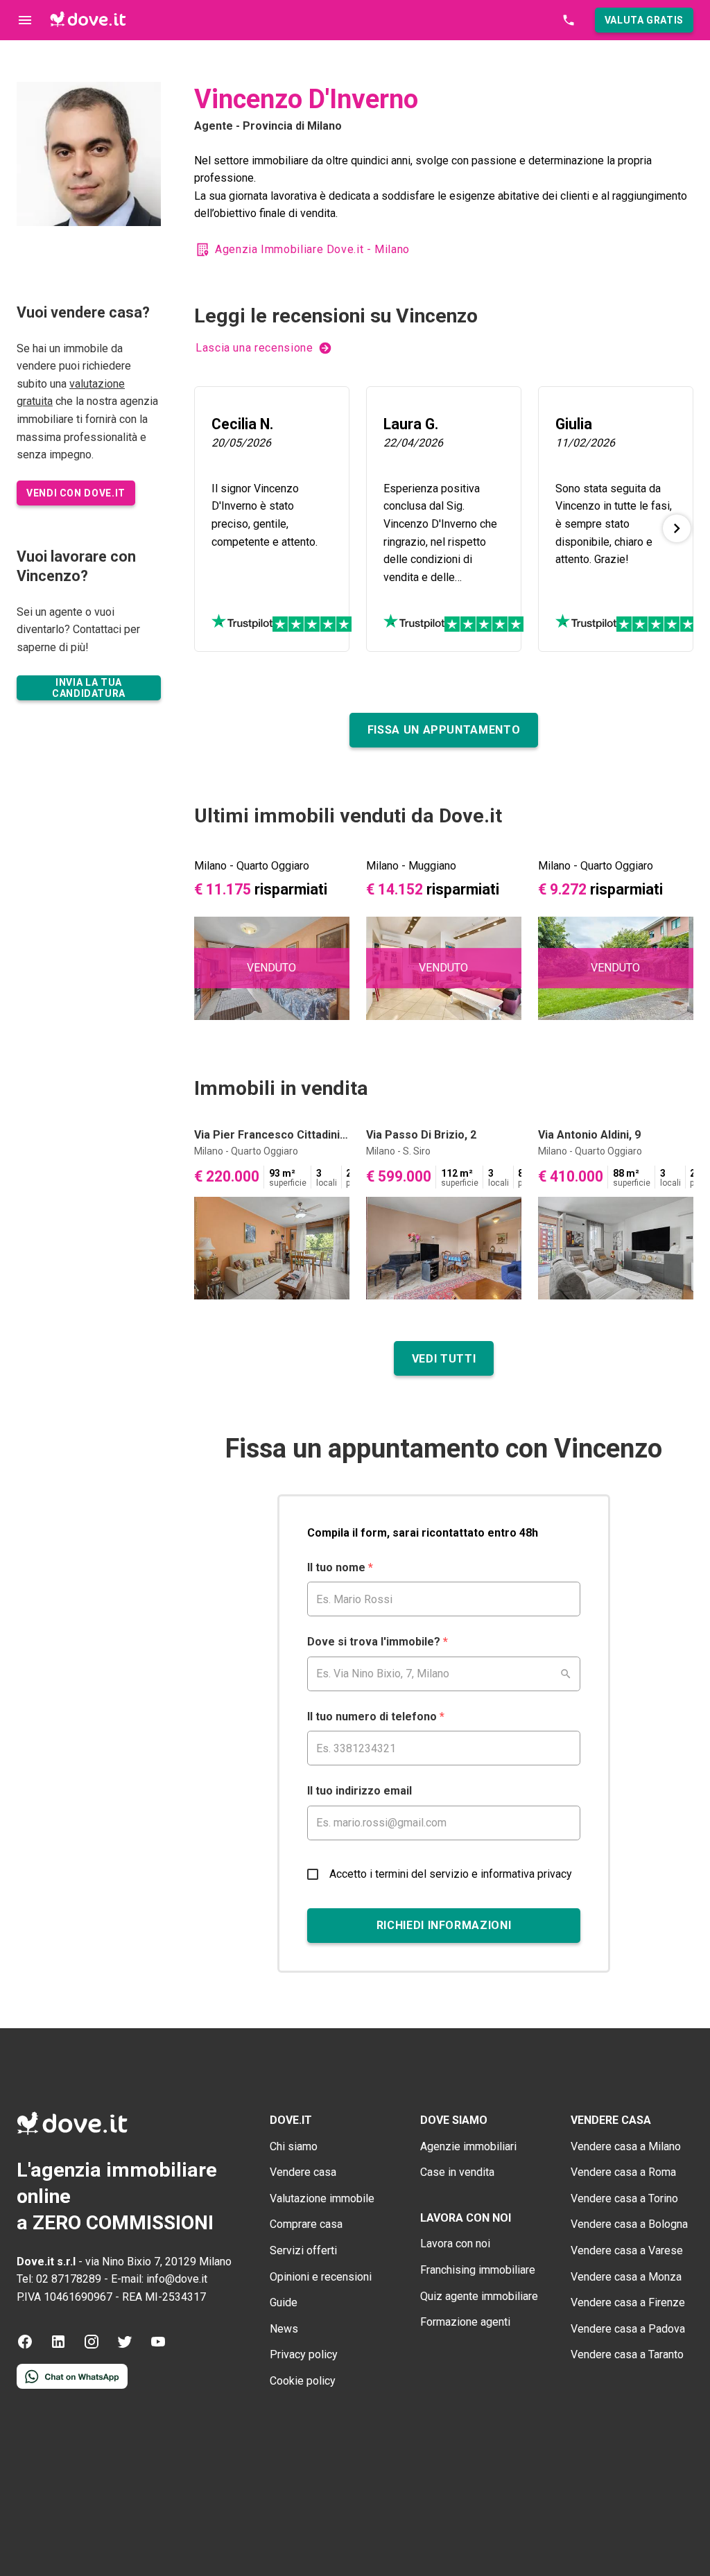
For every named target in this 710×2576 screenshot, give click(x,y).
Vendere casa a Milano (626, 2146)
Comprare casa (306, 2224)
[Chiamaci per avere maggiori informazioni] (569, 20)
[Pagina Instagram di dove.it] (92, 2346)
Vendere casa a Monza (626, 2277)
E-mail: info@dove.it (159, 2279)
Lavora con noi (455, 2244)
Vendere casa (303, 2172)
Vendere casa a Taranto (627, 2354)
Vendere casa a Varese (627, 2250)
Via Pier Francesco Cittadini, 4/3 (272, 1135)
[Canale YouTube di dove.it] (158, 2346)
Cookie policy (303, 2381)
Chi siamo (294, 2146)
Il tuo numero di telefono (376, 1717)
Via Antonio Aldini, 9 (589, 1135)
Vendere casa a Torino (624, 2198)
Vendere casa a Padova (628, 2329)
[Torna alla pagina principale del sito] (88, 20)
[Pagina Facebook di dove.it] (25, 2346)
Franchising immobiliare (478, 2270)
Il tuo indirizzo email (360, 1791)
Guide (284, 2302)
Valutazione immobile (322, 2198)
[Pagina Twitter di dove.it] (125, 2346)
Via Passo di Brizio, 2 (421, 1135)
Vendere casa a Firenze (628, 2302)
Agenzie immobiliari (468, 2146)
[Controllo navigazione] (25, 20)
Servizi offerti (303, 2250)
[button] (644, 20)
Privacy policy (304, 2354)
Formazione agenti (465, 2322)
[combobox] (444, 1674)
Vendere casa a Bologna (629, 2224)
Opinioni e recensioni (321, 2277)
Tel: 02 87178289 (59, 2279)
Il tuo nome (340, 1567)
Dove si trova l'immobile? (378, 1642)
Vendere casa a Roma (623, 2172)
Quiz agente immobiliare (479, 2296)
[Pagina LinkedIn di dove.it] (58, 2346)
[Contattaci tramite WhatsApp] (72, 2385)
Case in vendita (457, 2172)
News (284, 2329)
